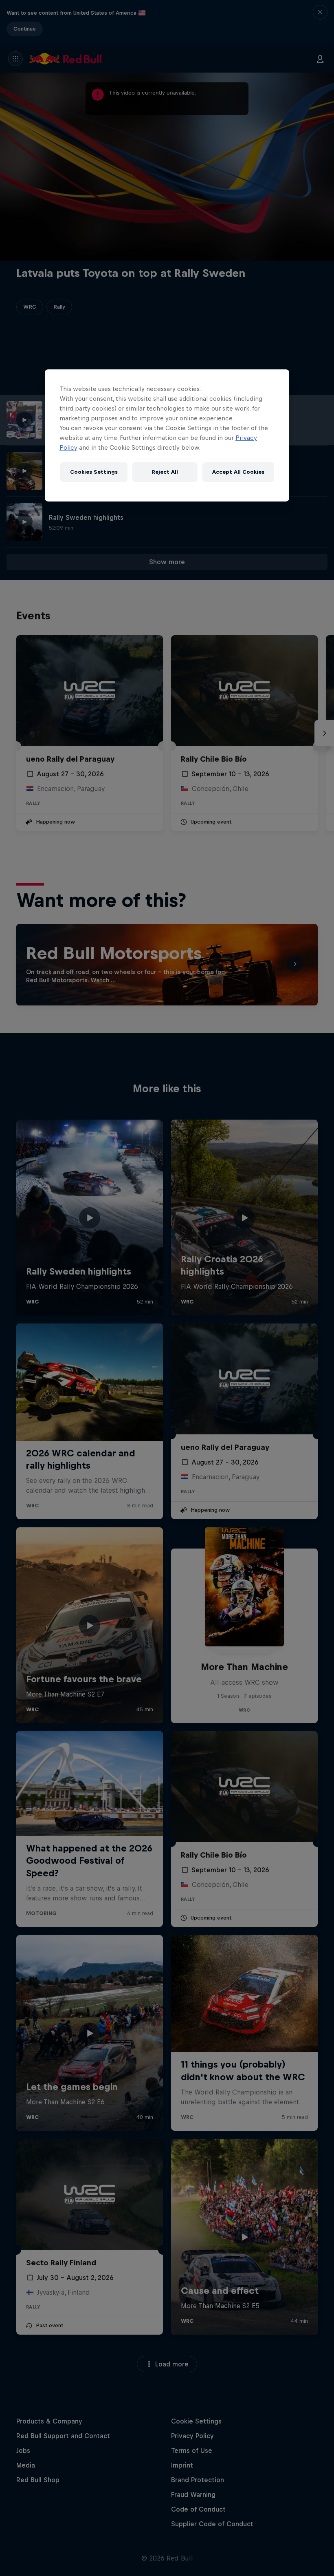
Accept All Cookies (238, 472)
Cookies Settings (94, 472)
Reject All (165, 472)
